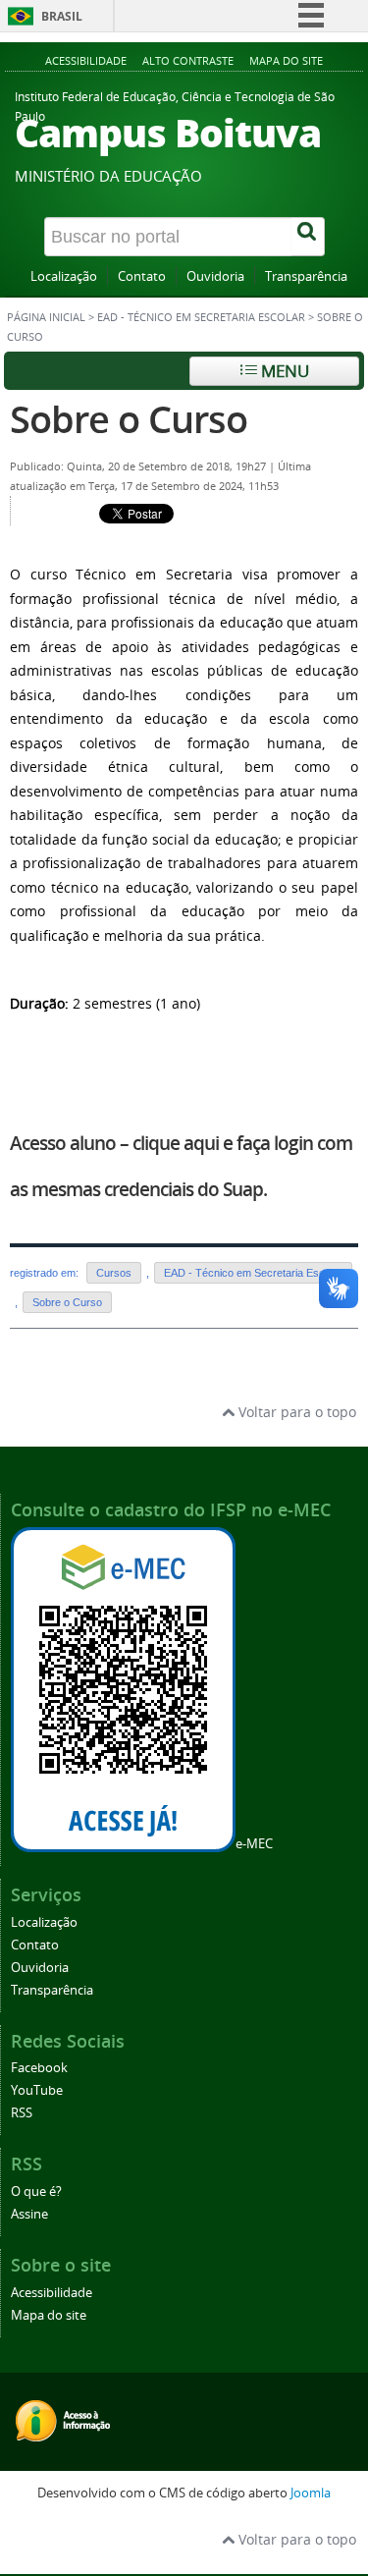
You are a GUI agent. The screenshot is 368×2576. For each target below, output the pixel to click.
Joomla (311, 2493)
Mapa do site (286, 60)
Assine (29, 2214)
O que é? (36, 2192)
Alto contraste (188, 60)
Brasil (62, 16)
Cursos (114, 1273)
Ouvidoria (215, 276)
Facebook (39, 2068)
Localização (64, 276)
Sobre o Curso (129, 419)
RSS (22, 2113)
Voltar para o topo (295, 1412)
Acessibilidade (86, 60)
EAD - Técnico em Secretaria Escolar (201, 317)
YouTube (37, 2090)
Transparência (306, 276)
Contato (142, 276)
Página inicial (46, 317)
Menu (283, 371)
